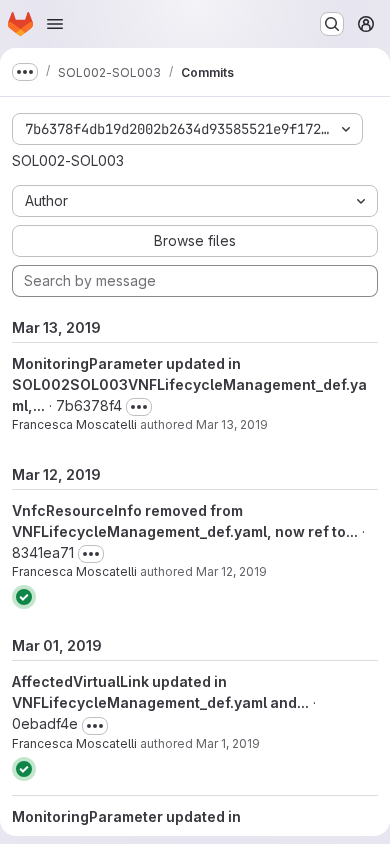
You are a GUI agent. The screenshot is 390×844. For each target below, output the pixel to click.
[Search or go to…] (332, 24)
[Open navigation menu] (55, 24)
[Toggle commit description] (139, 407)
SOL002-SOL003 (68, 160)
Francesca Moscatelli (74, 424)
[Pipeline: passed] (24, 597)
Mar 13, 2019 (232, 424)
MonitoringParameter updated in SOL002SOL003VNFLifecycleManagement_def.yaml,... (189, 384)
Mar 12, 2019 (231, 571)
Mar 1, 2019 (228, 743)
